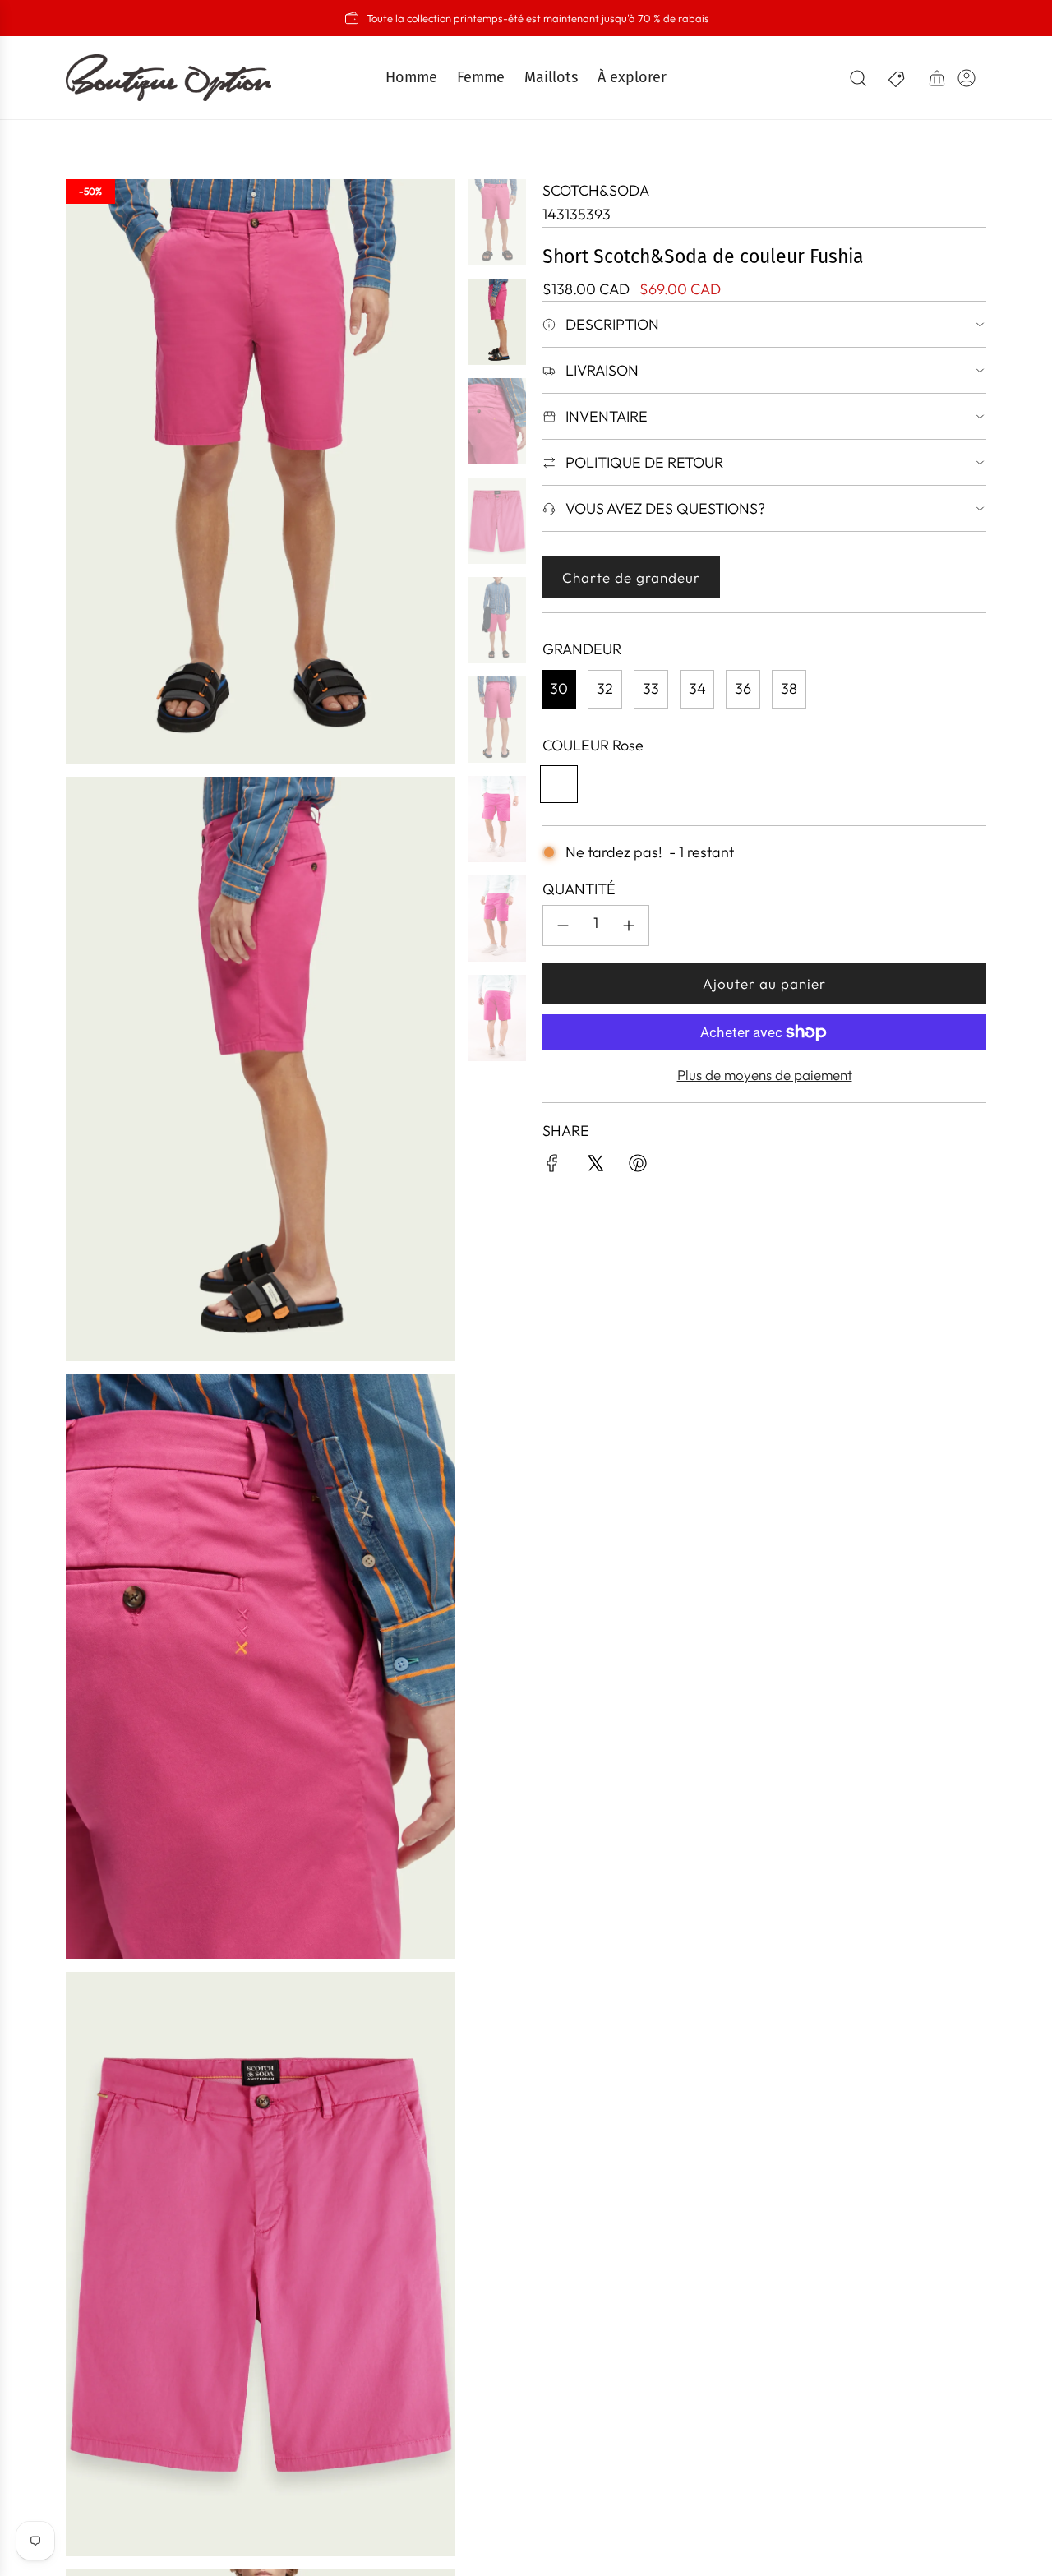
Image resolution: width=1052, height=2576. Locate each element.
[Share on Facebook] (552, 1167)
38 (789, 688)
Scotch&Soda (596, 190)
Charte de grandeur (631, 577)
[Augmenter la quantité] (629, 926)
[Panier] (937, 78)
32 (605, 688)
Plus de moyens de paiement (765, 1075)
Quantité (579, 889)
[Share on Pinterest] (638, 1167)
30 (559, 688)
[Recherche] (858, 78)
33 (651, 688)
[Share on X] (595, 1167)
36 (743, 688)
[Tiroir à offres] (897, 78)
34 (697, 688)
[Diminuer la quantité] (563, 926)
